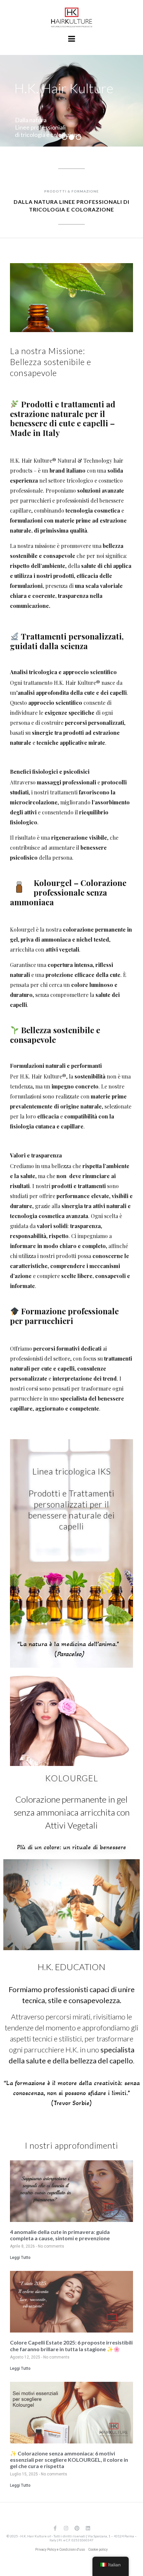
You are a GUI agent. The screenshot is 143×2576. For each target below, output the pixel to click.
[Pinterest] (77, 2528)
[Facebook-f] (55, 2528)
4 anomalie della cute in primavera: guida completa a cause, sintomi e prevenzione (60, 2235)
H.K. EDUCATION (71, 1967)
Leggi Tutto (20, 2258)
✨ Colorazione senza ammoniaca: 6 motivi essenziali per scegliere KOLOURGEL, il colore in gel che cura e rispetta (69, 2460)
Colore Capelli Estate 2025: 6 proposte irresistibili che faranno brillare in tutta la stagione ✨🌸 (71, 2346)
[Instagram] (66, 2528)
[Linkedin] (88, 2528)
